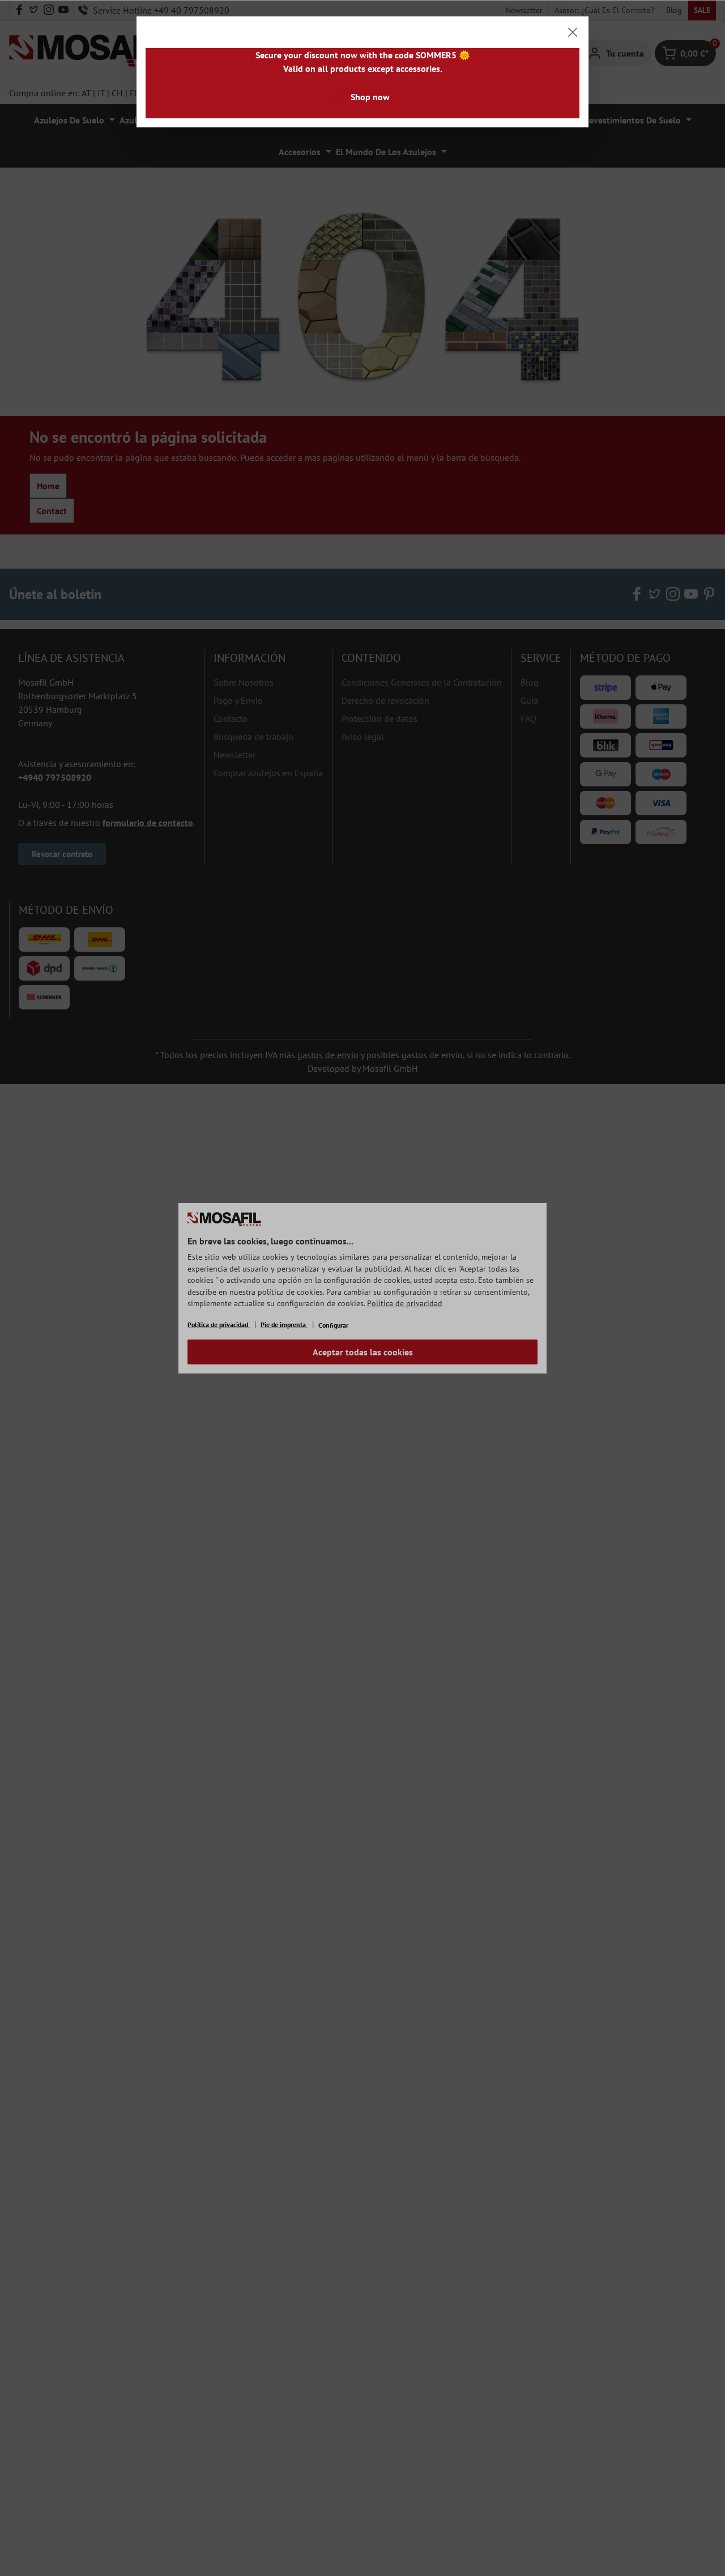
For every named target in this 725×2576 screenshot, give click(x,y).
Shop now (370, 97)
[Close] (573, 32)
